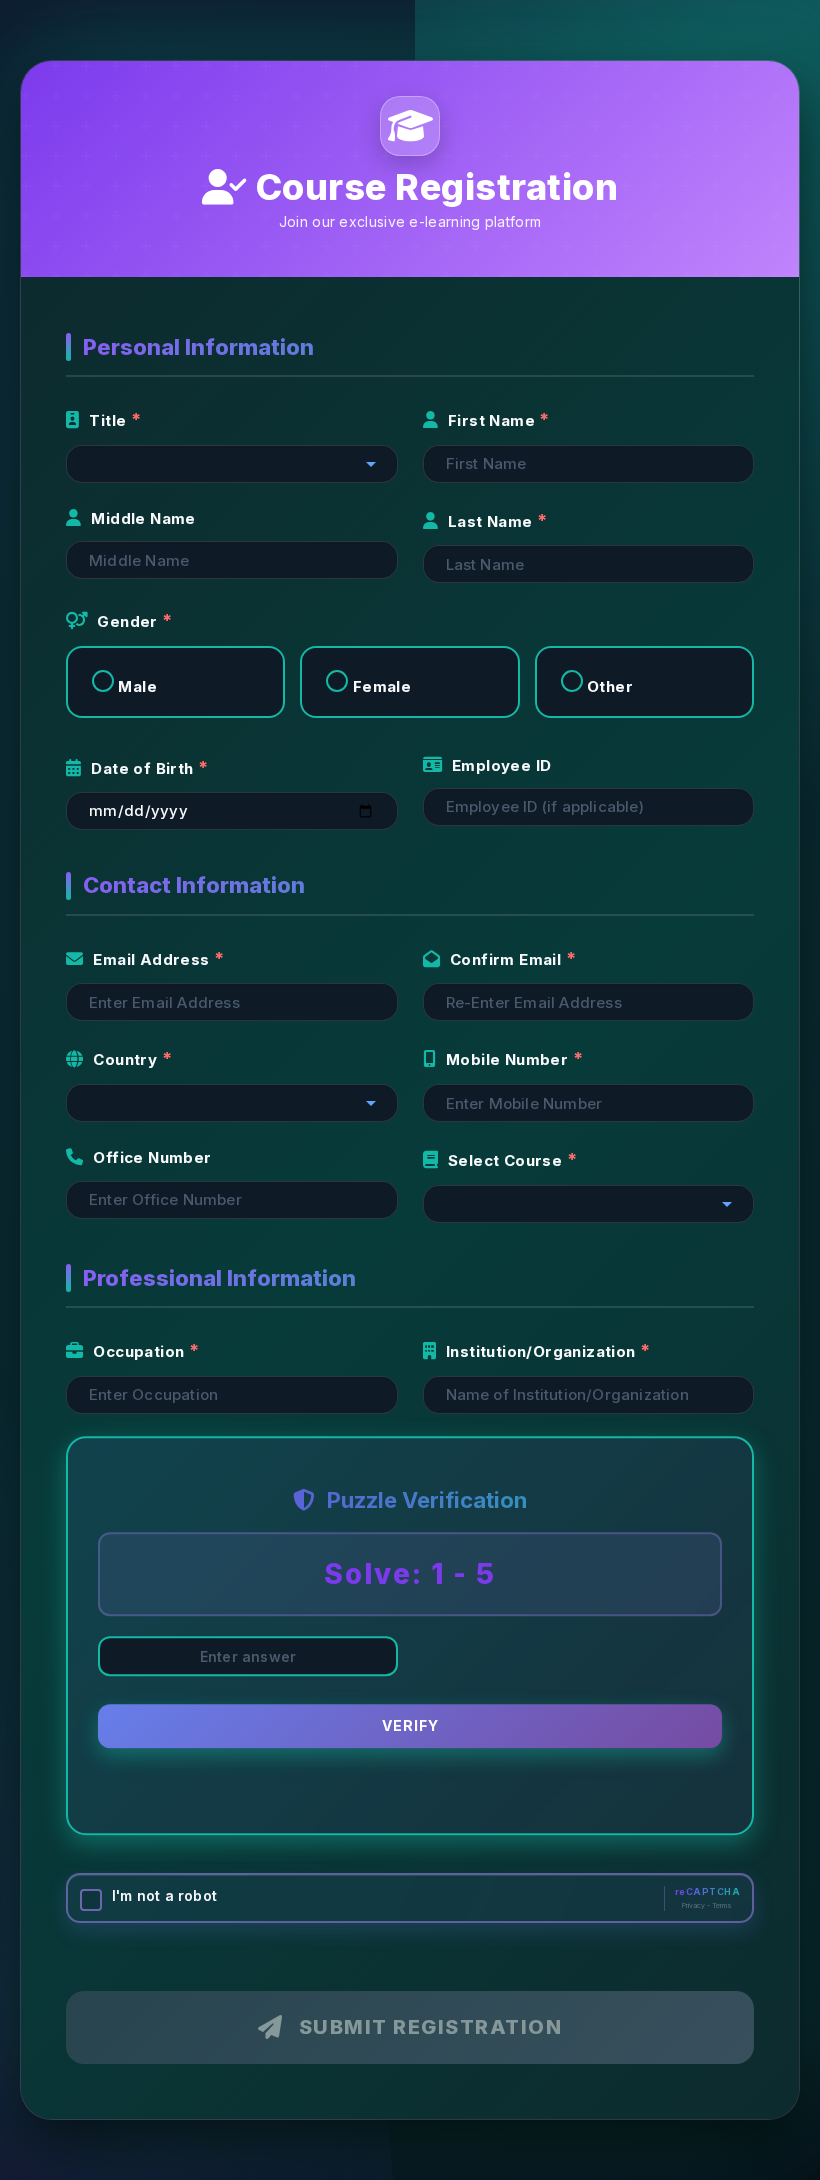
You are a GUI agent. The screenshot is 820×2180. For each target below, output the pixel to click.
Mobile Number (509, 1059)
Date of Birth (144, 768)
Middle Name (143, 518)
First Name (493, 420)
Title (109, 420)
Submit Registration (431, 2027)
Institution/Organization (543, 1351)
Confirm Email (508, 959)
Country (127, 1059)
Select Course (507, 1160)
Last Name (492, 521)
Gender (129, 621)
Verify (410, 1731)
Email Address (153, 959)
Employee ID (501, 765)
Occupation (140, 1351)
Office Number (152, 1157)
